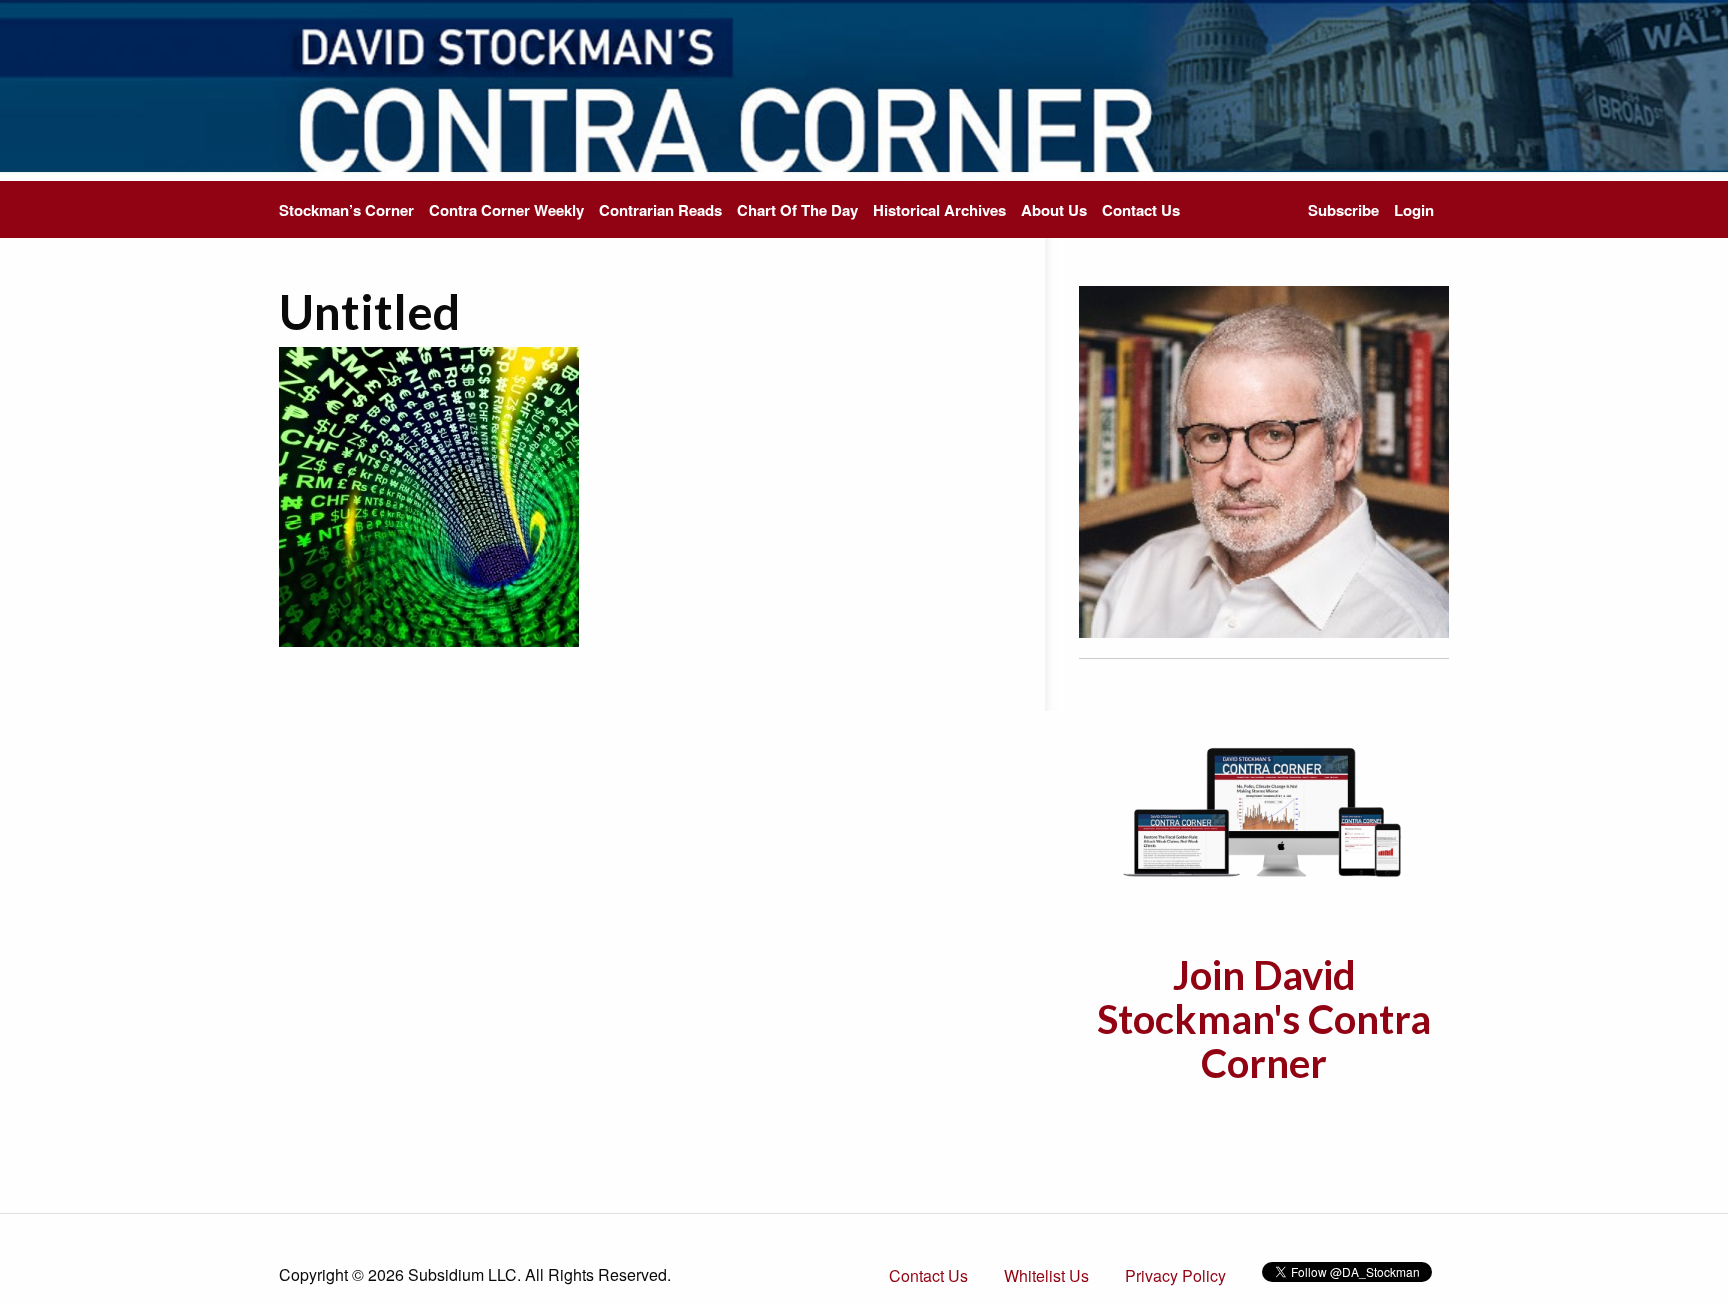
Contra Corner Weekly (506, 210)
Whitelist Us (1046, 1275)
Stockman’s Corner (346, 210)
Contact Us (1141, 210)
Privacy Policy (1175, 1275)
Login (1414, 210)
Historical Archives (939, 210)
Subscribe (1343, 210)
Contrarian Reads (660, 210)
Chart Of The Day (797, 210)
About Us (1054, 210)
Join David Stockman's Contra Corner (1264, 1019)
